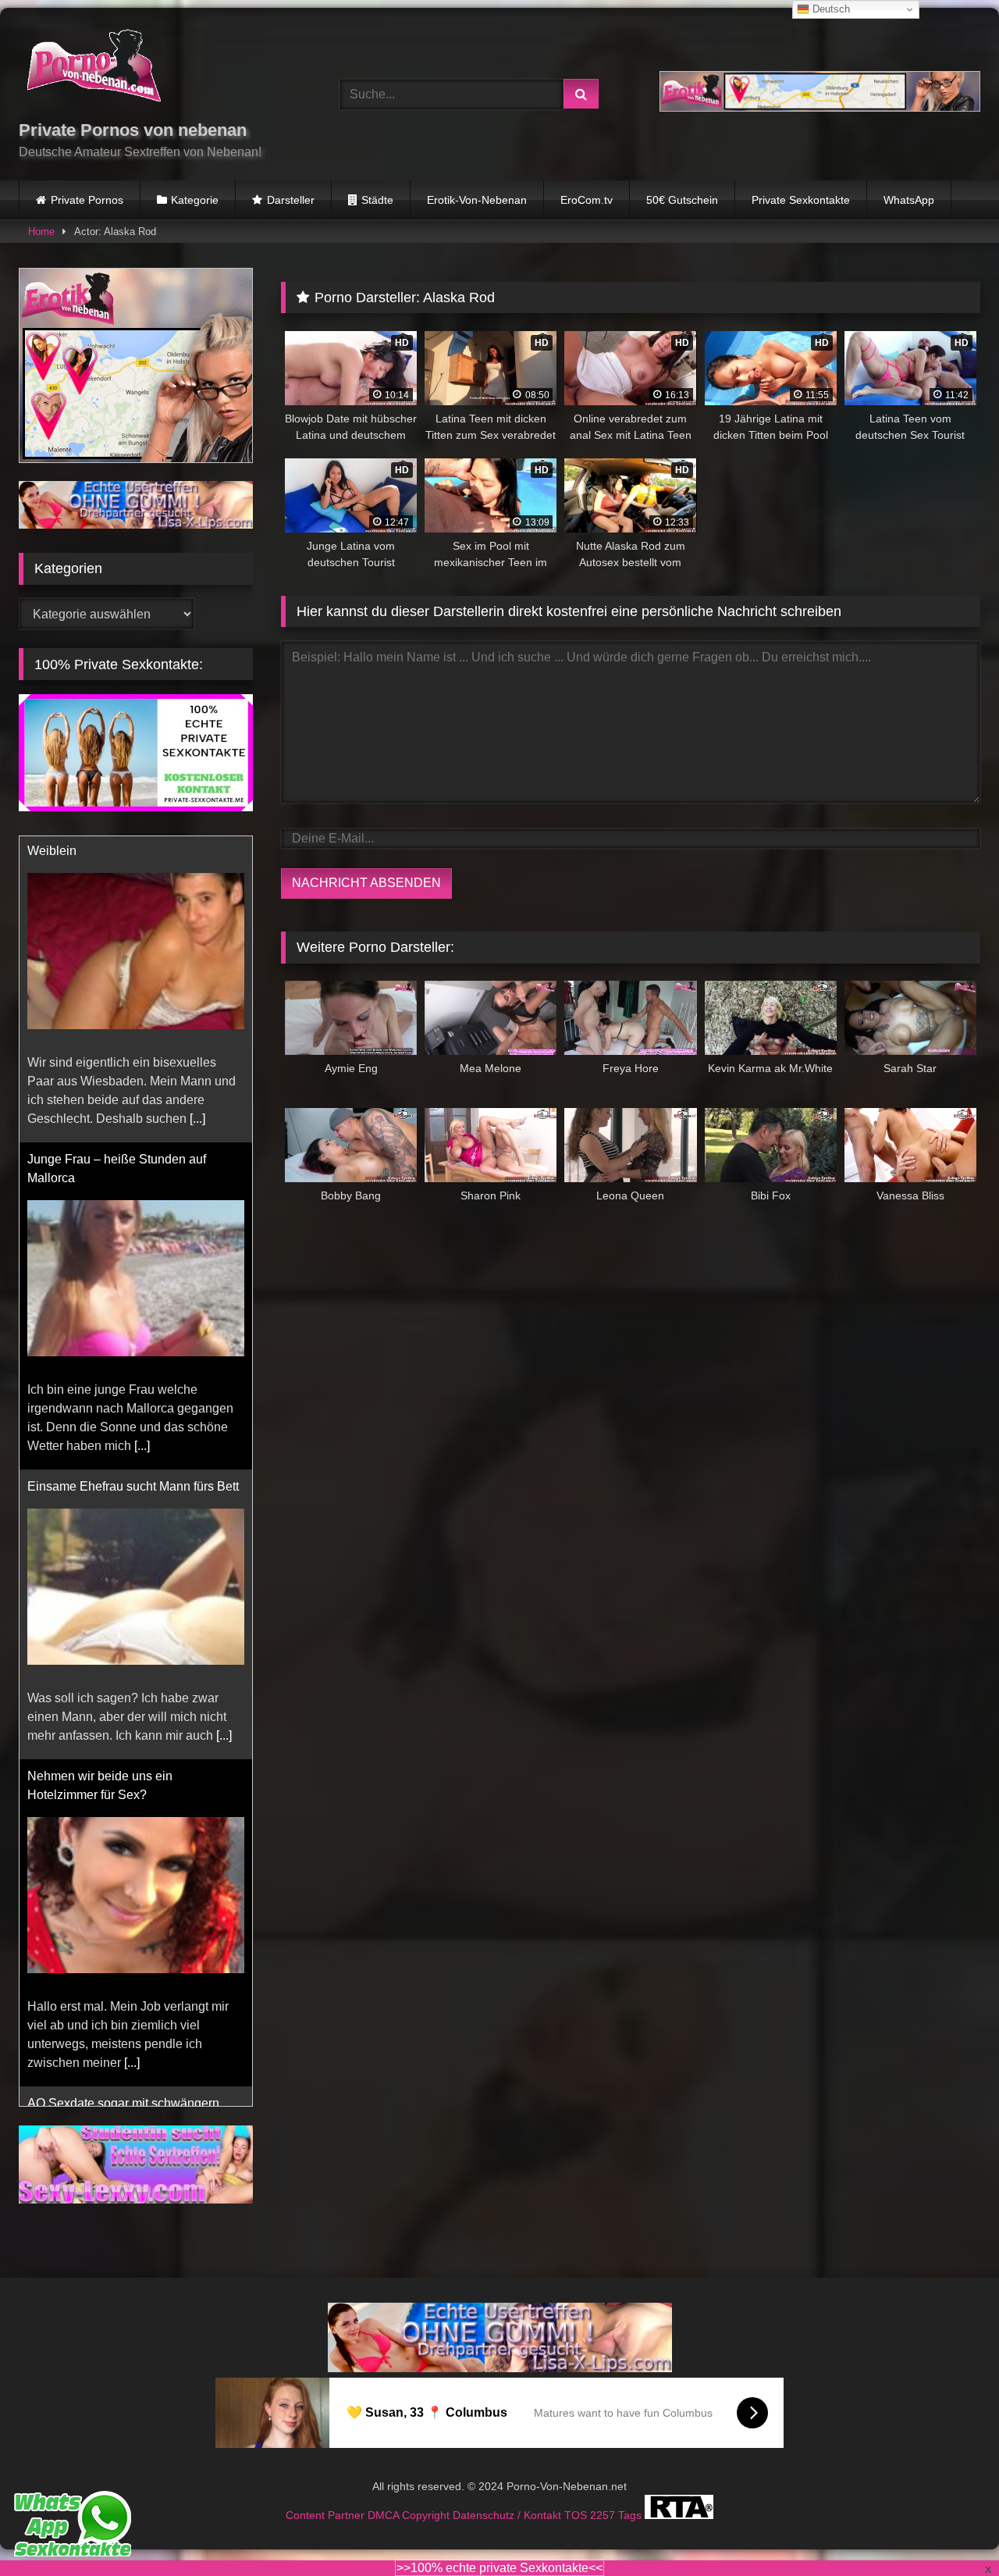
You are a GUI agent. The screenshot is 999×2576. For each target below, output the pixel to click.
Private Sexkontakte (801, 200)
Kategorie (195, 200)
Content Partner (327, 2515)
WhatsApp (909, 200)
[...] (142, 1140)
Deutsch (830, 9)
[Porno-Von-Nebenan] (93, 69)
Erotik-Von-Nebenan (477, 200)
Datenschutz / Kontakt (508, 2515)
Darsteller (291, 200)
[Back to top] (951, 2530)
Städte (377, 200)
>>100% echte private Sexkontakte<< (499, 2568)
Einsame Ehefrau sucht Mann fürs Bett (133, 1180)
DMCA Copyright (410, 2515)
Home (41, 232)
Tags (631, 2515)
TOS (577, 2515)
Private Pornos (87, 200)
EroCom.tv (587, 200)
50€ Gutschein (682, 200)
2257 (604, 2515)
